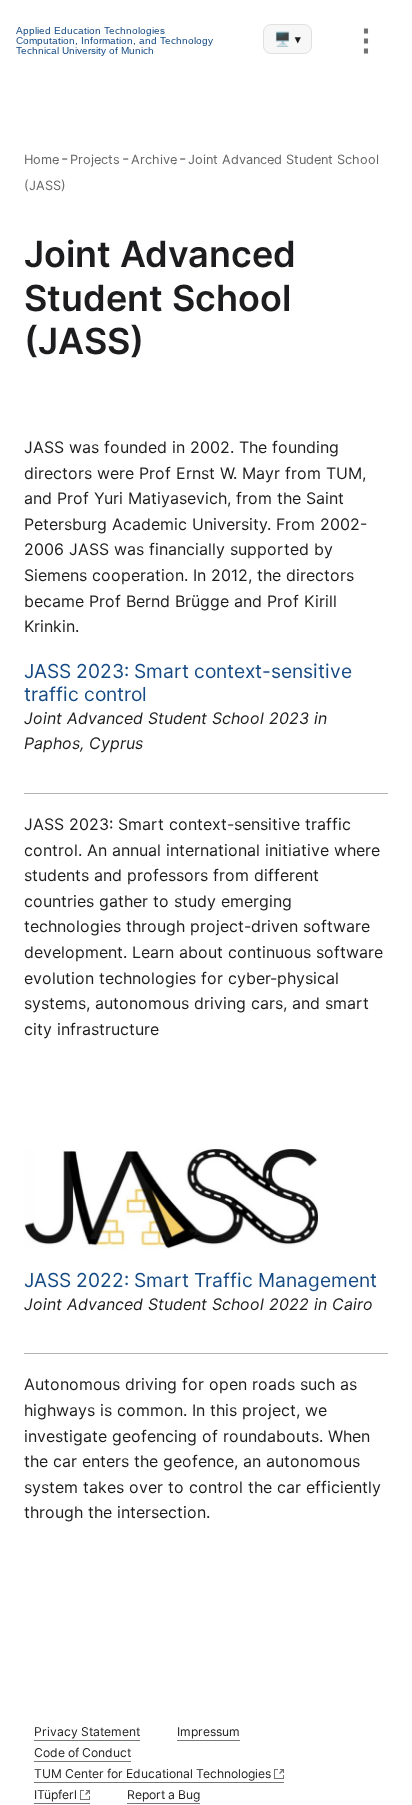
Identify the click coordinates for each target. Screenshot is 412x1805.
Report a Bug (163, 1794)
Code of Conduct (82, 1752)
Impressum (208, 1731)
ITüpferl (55, 1794)
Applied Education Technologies (90, 30)
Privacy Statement (87, 1731)
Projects (95, 159)
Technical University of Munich (85, 50)
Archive (154, 159)
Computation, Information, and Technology (114, 40)
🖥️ (288, 39)
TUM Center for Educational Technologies (152, 1773)
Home (41, 159)
